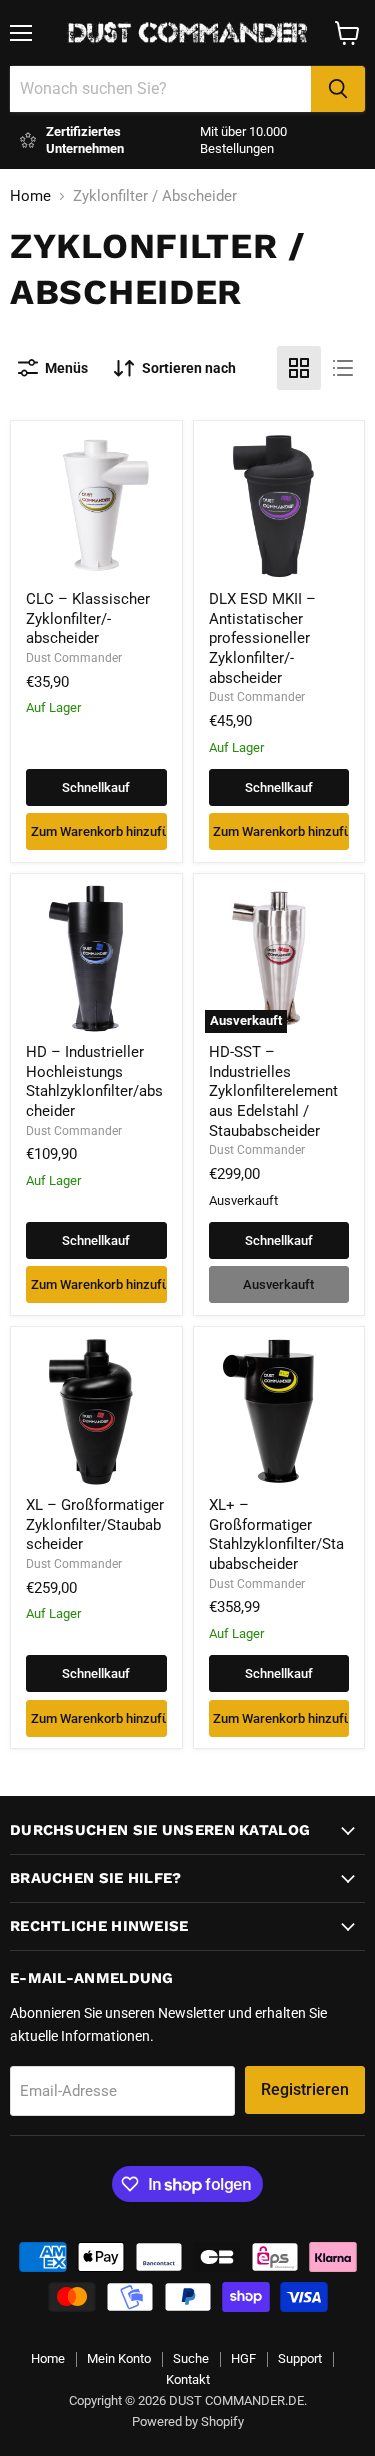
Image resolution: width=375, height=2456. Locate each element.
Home (30, 196)
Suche (191, 2358)
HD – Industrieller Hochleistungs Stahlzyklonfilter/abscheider (94, 1081)
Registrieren (305, 2089)
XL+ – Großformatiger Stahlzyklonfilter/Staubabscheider (276, 1534)
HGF (243, 2358)
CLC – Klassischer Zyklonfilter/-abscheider (88, 618)
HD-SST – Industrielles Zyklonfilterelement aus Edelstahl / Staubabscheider (273, 1091)
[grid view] (299, 368)
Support (300, 2358)
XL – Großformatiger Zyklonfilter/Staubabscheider (95, 1524)
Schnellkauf (96, 787)
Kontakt (188, 2379)
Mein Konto (119, 2358)
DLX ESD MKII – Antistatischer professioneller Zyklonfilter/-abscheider (262, 638)
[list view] (343, 368)
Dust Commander (74, 658)
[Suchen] (338, 89)
